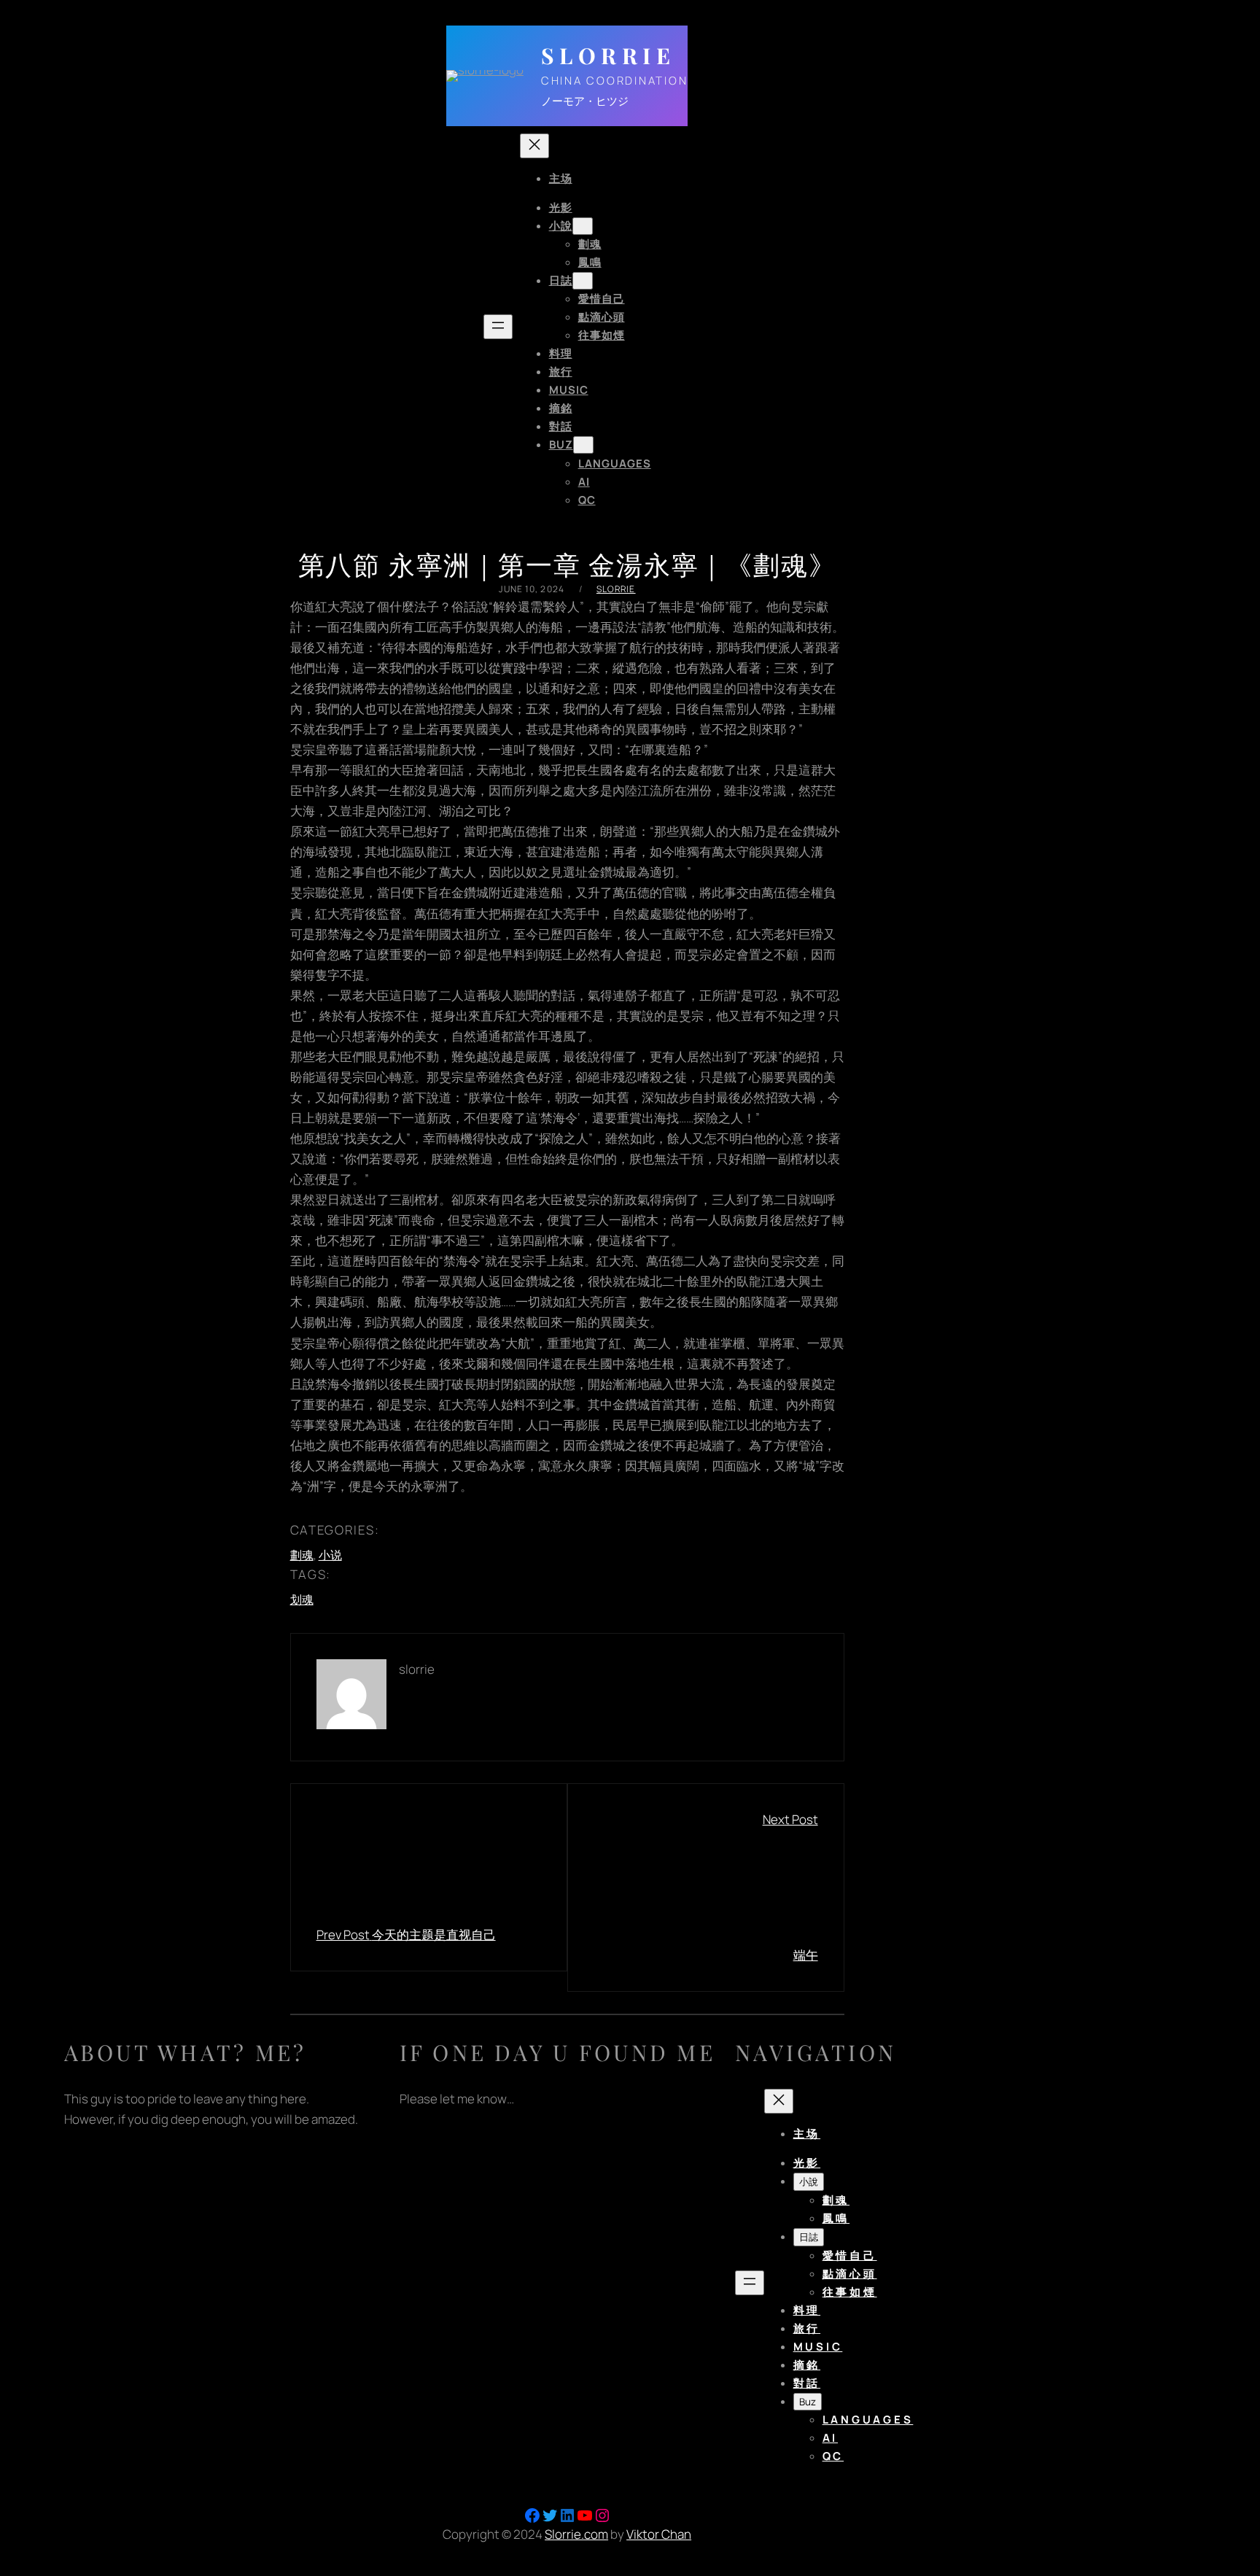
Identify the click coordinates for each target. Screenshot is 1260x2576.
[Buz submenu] (583, 445)
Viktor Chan (659, 2534)
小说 (330, 1555)
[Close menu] (534, 146)
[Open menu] (498, 327)
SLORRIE (608, 55)
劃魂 (302, 1555)
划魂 (302, 1599)
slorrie (616, 589)
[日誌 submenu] (583, 281)
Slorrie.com (576, 2534)
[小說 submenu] (583, 226)
